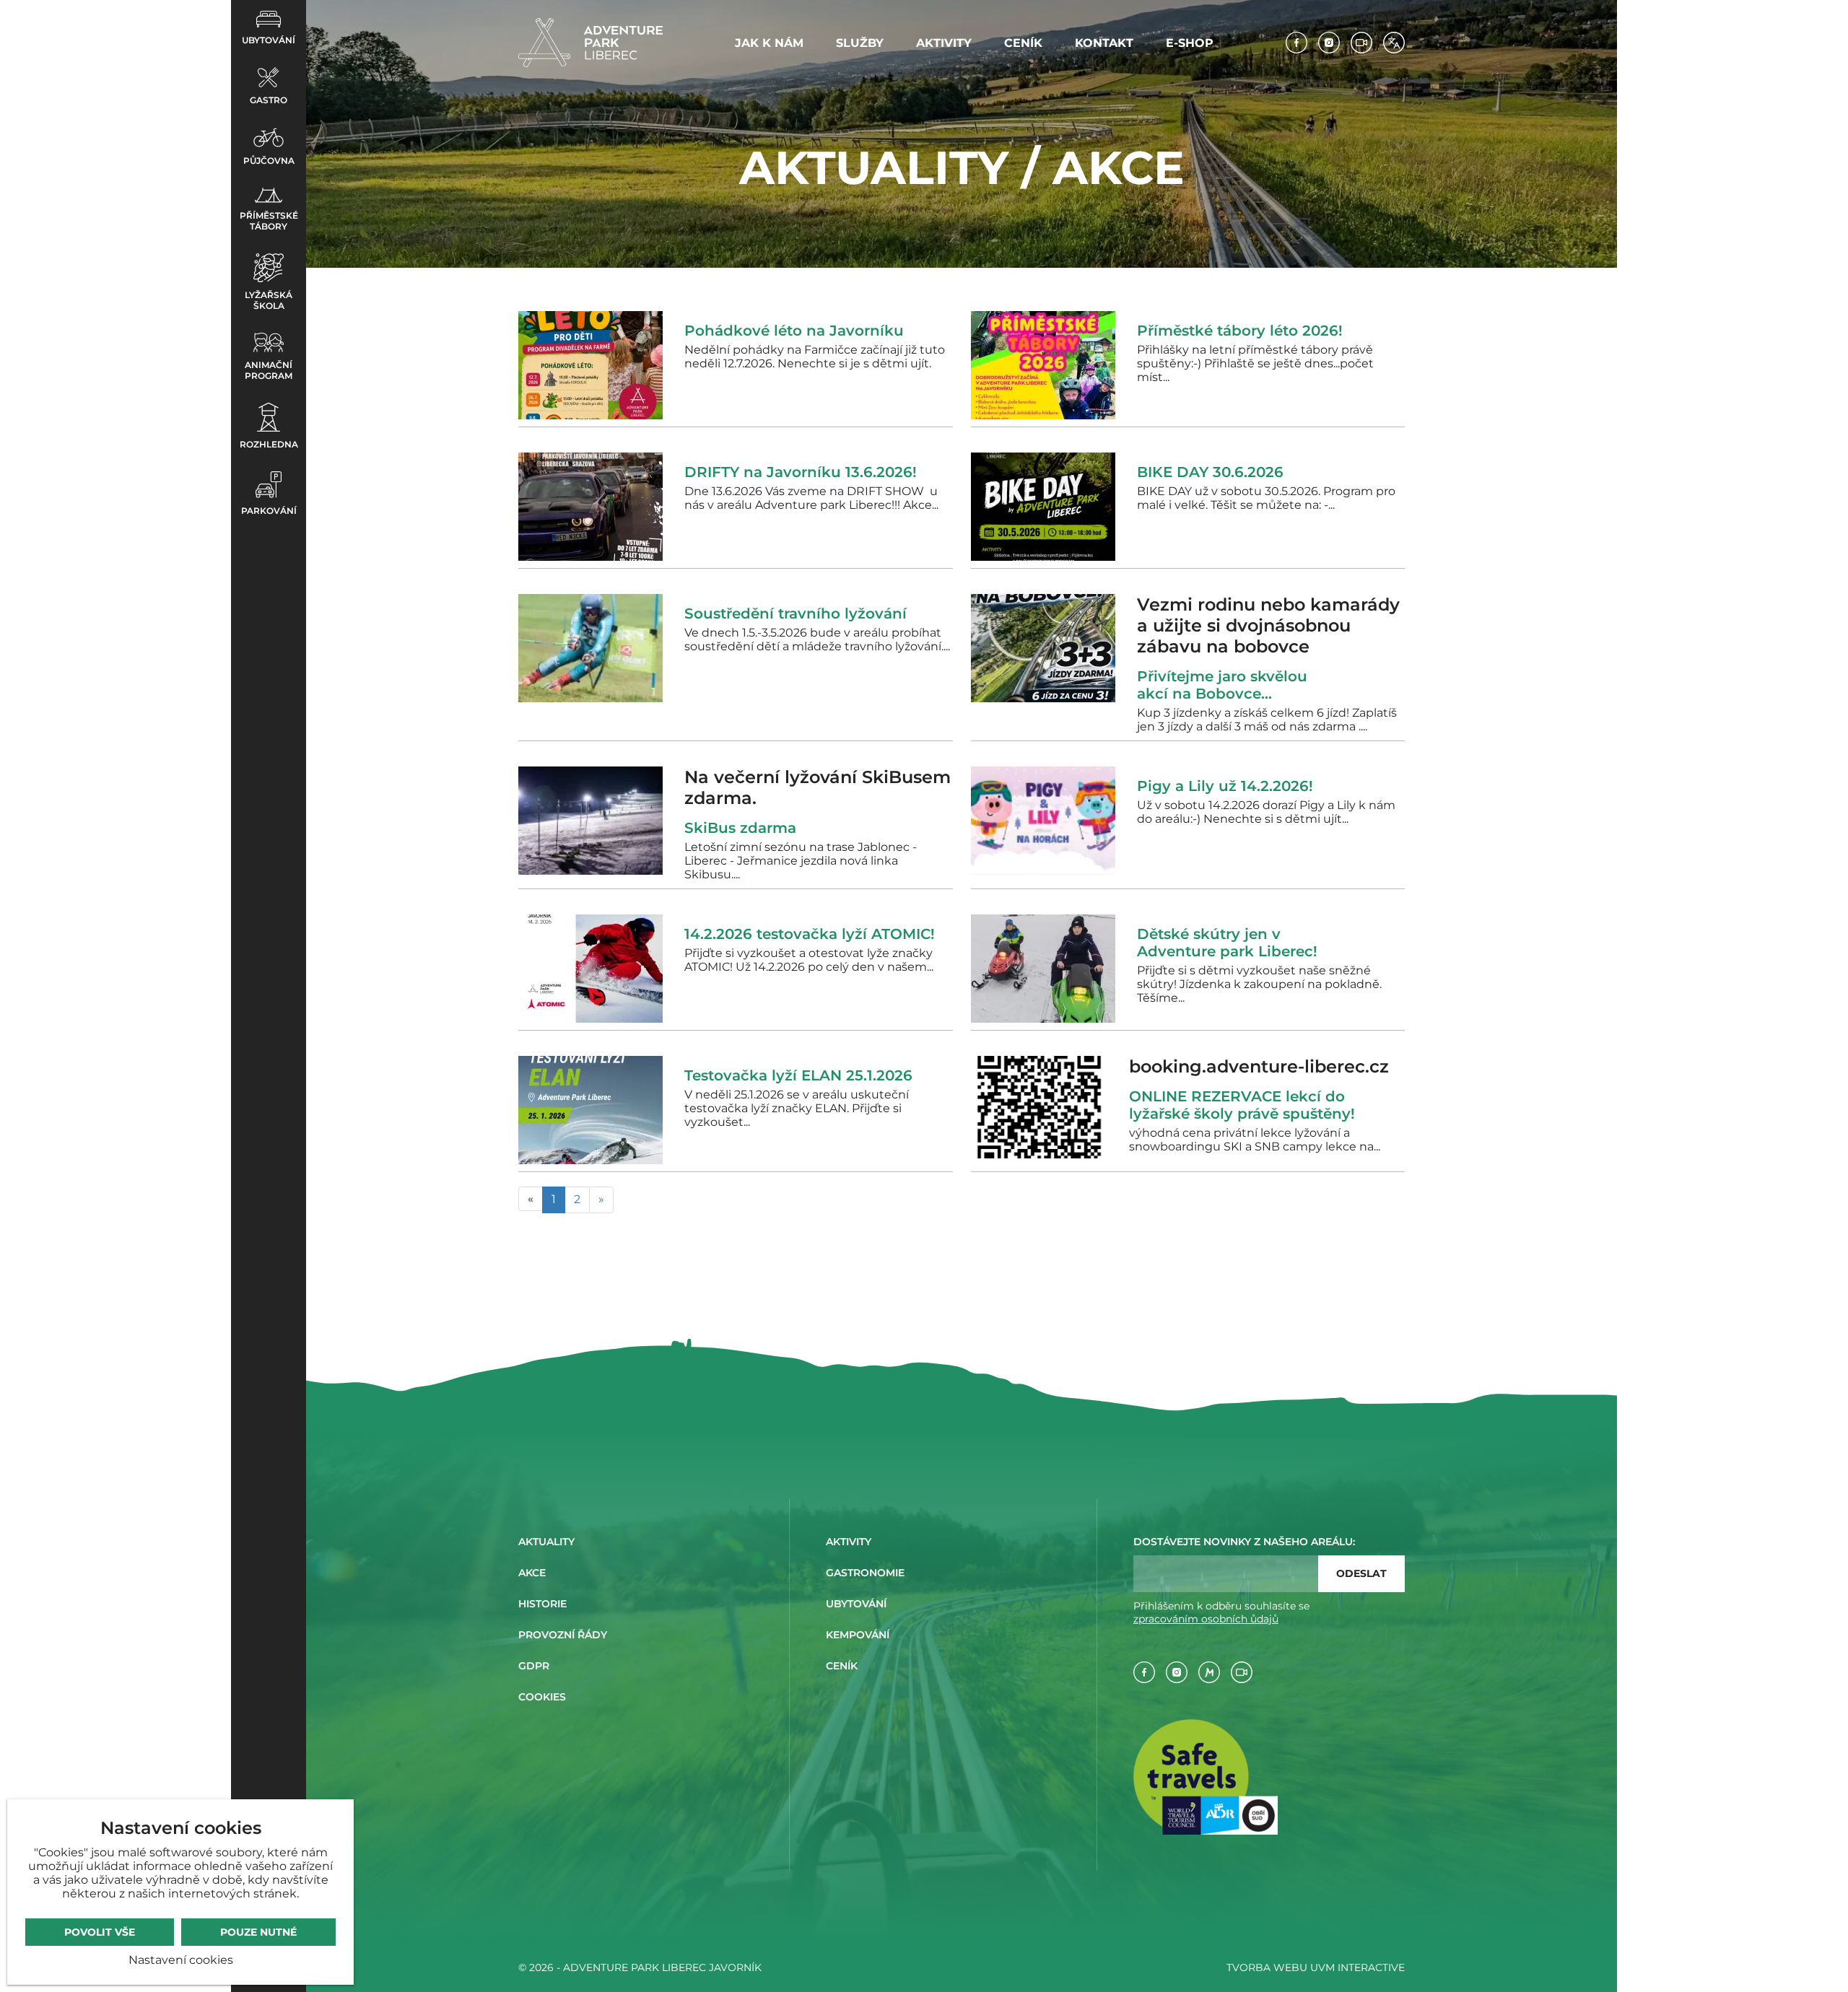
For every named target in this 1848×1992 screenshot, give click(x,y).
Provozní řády (563, 1635)
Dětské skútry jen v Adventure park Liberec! (1227, 943)
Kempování (858, 1635)
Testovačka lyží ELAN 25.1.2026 (798, 1075)
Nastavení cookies (181, 1960)
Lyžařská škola (269, 300)
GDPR (534, 1666)
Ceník (1023, 43)
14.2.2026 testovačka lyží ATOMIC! (810, 934)
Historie (542, 1604)
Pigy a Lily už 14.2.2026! (1225, 786)
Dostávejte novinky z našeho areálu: (1244, 1542)
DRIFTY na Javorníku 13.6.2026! (801, 472)
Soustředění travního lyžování (796, 613)
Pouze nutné (258, 1932)
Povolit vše (100, 1932)
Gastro (269, 100)
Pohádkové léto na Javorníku (794, 331)
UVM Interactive (1357, 1967)
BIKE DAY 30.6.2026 (1210, 472)
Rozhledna (269, 444)
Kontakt (1104, 43)
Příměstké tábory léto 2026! (1240, 331)
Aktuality (546, 1542)
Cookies (542, 1697)
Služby (860, 43)
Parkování (269, 511)
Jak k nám (769, 43)
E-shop (1190, 43)
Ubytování (269, 40)
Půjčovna (269, 161)
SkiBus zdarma (745, 828)
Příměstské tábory (269, 221)
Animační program (269, 370)
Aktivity (944, 43)
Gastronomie (865, 1573)
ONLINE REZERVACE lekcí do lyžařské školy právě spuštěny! (1242, 1105)
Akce (532, 1573)
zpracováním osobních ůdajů (1206, 1619)
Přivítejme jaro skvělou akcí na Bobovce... (1222, 685)
